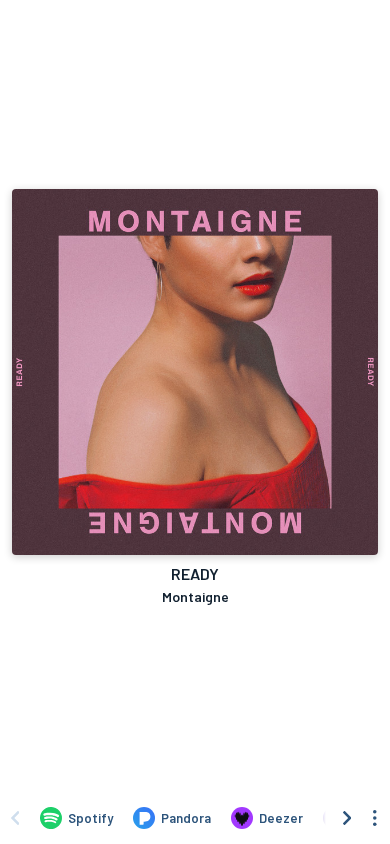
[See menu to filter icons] (375, 818)
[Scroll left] (15, 818)
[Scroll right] (347, 818)
